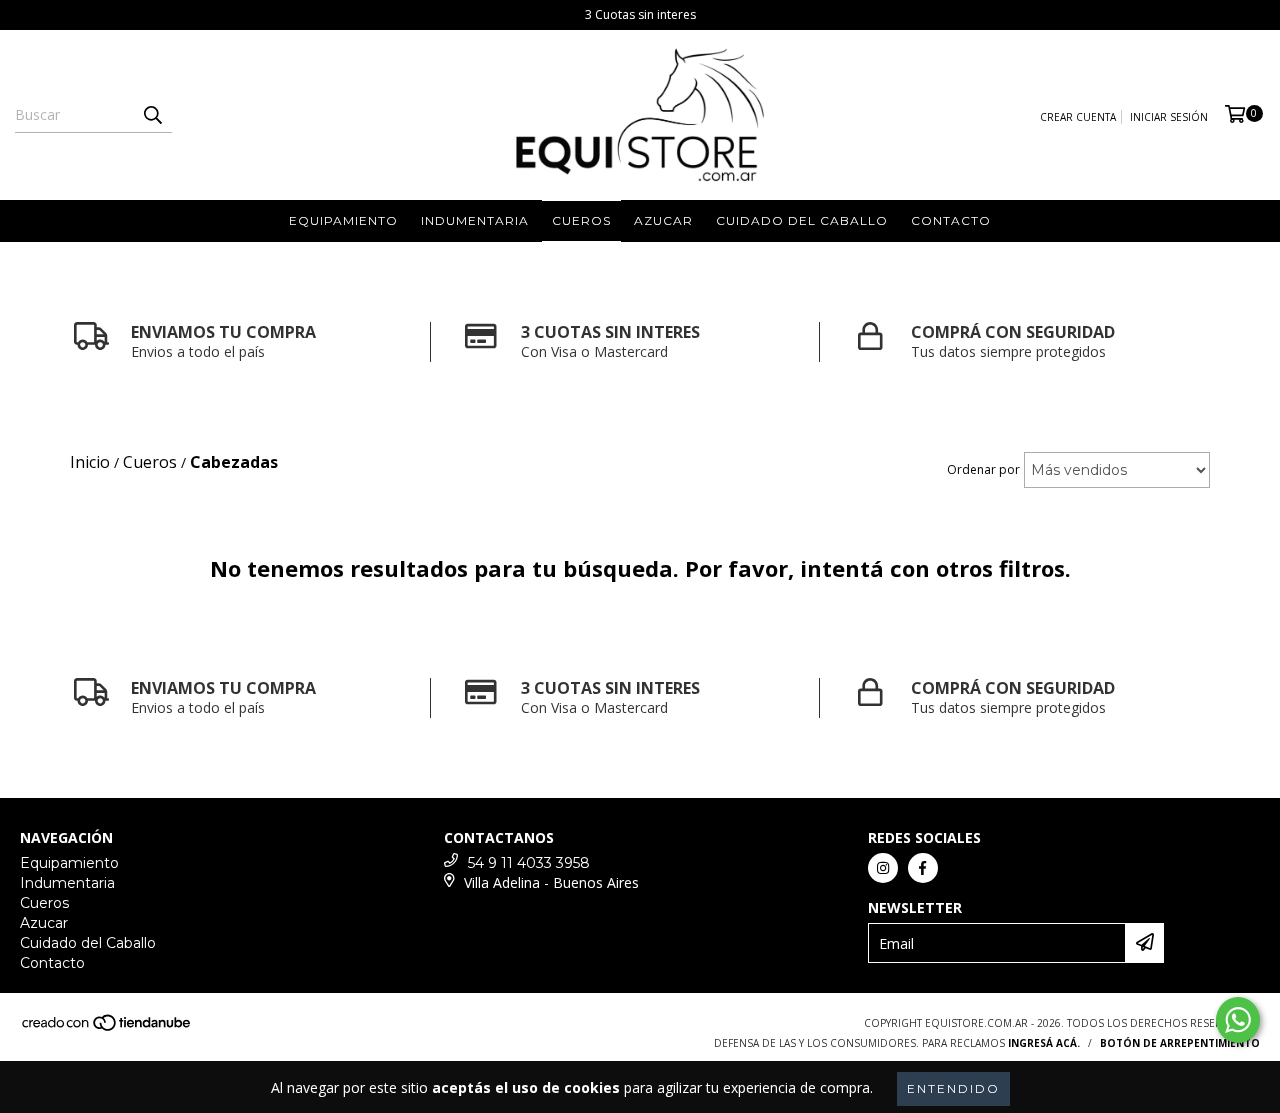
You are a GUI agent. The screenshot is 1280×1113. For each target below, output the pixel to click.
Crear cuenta (1078, 117)
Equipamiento (343, 220)
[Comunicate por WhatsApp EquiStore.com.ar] (1238, 1020)
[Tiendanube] (107, 1028)
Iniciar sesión (1169, 117)
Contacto (951, 220)
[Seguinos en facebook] (923, 868)
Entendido (953, 1088)
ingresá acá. (1044, 1043)
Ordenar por (983, 469)
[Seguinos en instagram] (883, 868)
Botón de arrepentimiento (1180, 1043)
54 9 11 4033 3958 (529, 863)
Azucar (663, 220)
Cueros (581, 220)
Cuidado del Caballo (802, 220)
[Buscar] (152, 115)
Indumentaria (475, 220)
